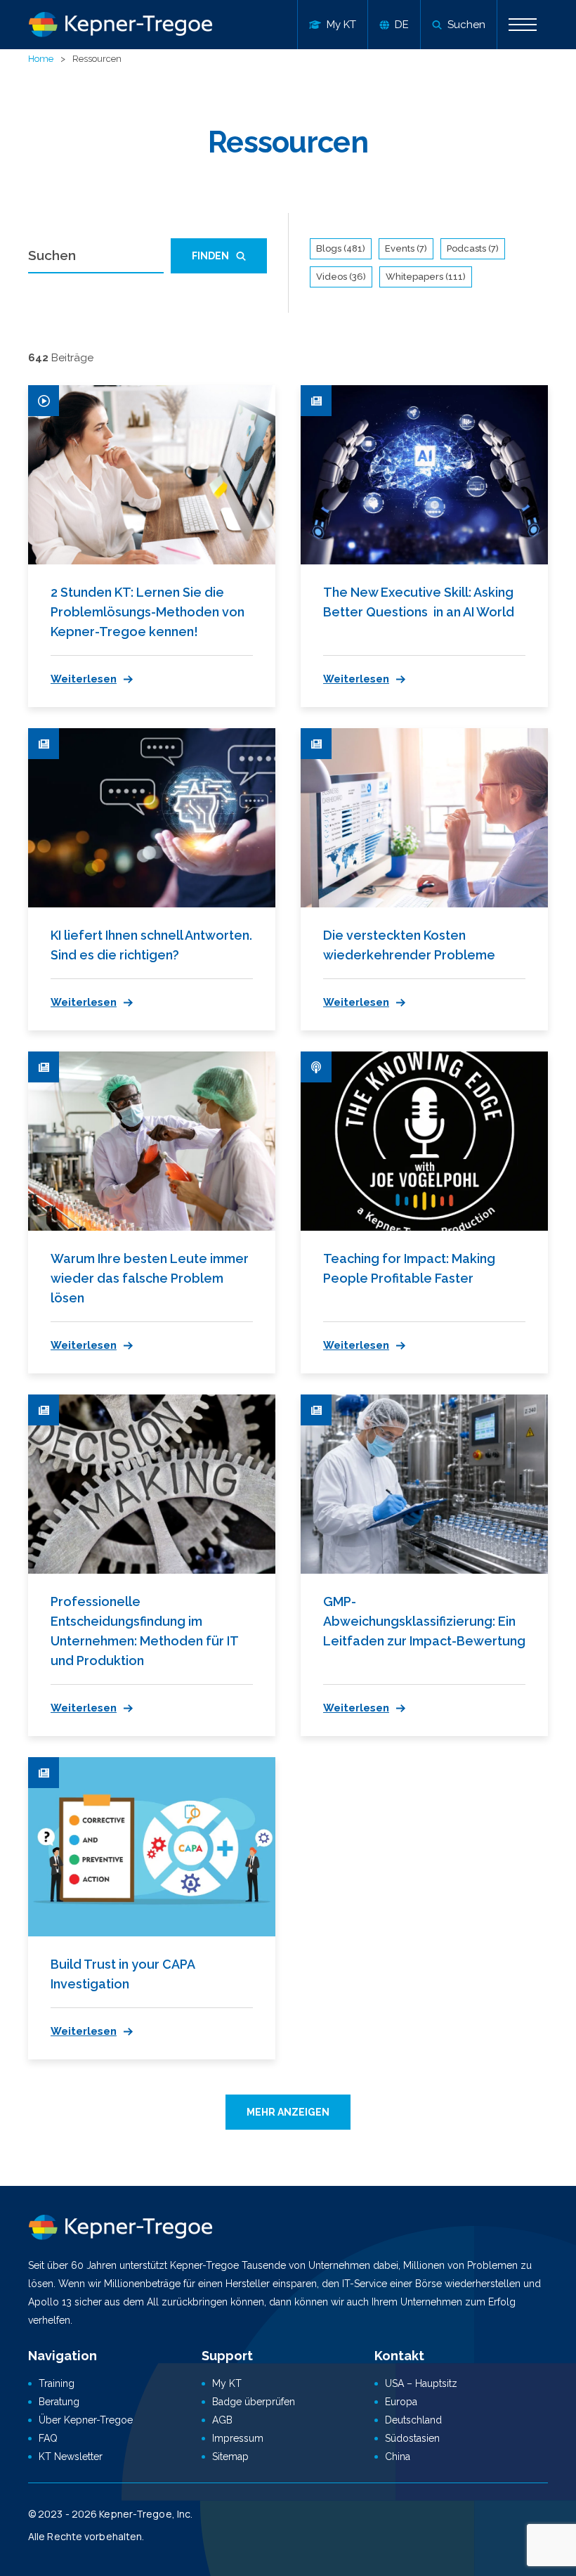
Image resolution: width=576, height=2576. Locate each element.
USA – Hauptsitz (421, 2383)
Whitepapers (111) (426, 277)
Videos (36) (341, 277)
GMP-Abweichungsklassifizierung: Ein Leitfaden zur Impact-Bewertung (424, 1621)
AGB (222, 2420)
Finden (210, 256)
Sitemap (230, 2457)
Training (57, 2383)
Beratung (59, 2402)
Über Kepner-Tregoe (86, 2420)
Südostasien (412, 2438)
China (398, 2457)
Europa (401, 2402)
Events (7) (406, 248)
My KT (227, 2383)
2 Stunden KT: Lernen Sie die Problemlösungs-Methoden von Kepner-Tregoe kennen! (148, 612)
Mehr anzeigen (288, 2112)
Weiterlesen (84, 679)
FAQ (48, 2438)
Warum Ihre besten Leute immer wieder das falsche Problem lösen (150, 1278)
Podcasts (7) (473, 248)
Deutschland (413, 2420)
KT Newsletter (71, 2457)
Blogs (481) (341, 248)
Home (41, 59)
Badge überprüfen (254, 2402)
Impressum (238, 2438)
